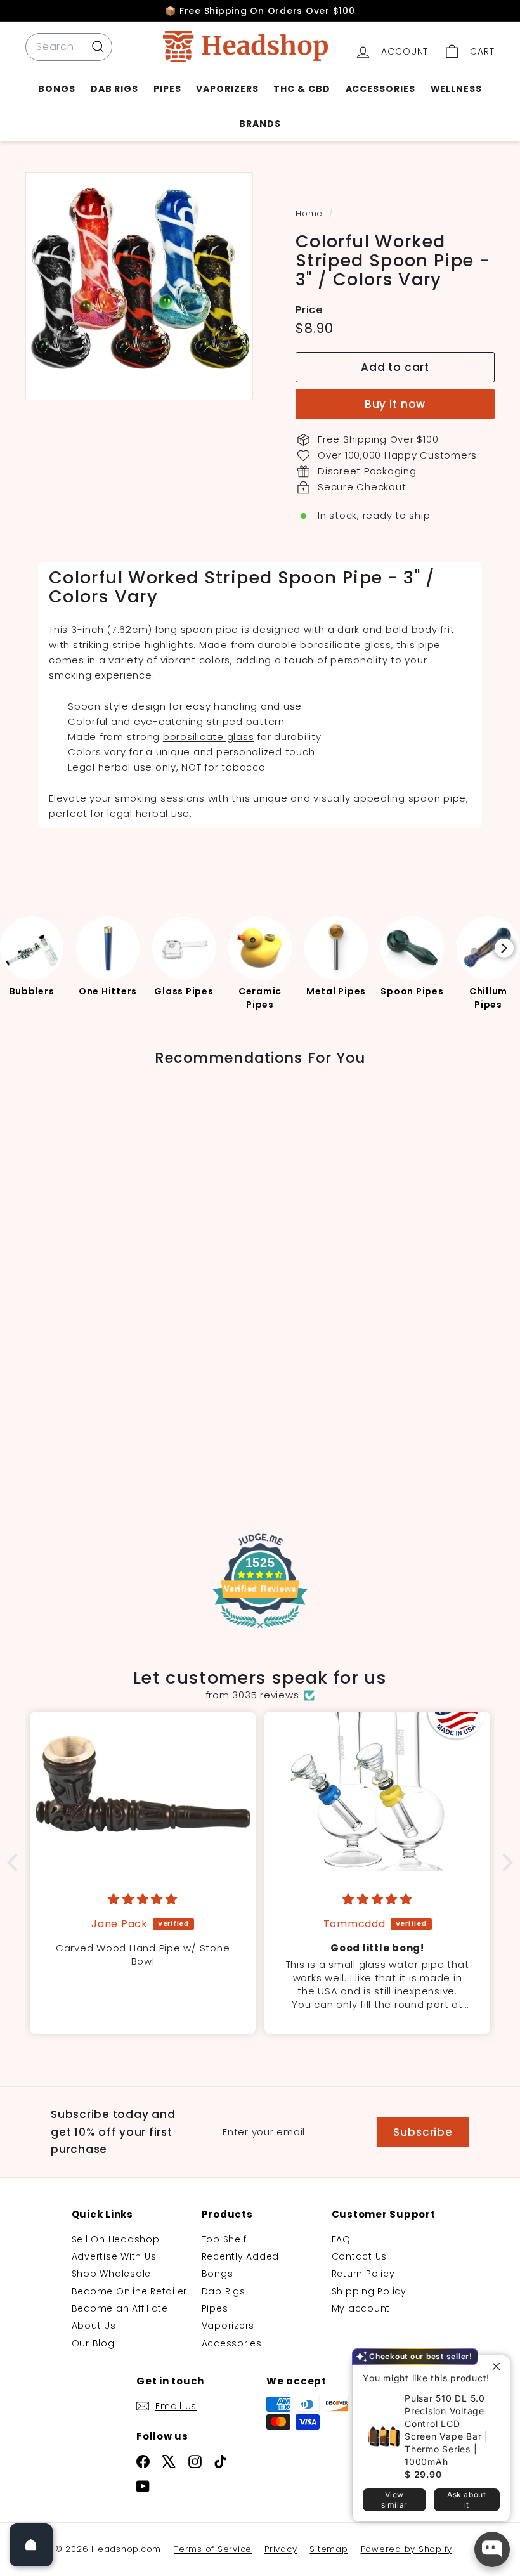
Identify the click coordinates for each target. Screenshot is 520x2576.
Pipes (167, 89)
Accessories (380, 89)
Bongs (57, 89)
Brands (260, 124)
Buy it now (395, 404)
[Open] (31, 2545)
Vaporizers (227, 89)
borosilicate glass (209, 737)
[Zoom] (139, 286)
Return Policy (363, 2274)
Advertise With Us (114, 2256)
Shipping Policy (369, 2291)
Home (311, 213)
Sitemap (328, 2549)
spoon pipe (438, 798)
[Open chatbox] (492, 2549)
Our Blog (93, 2343)
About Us (94, 2326)
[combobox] (69, 47)
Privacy (281, 2549)
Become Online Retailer (130, 2291)
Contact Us (360, 2256)
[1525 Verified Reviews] (260, 1630)
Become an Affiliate (120, 2308)
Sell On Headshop (116, 2239)
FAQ (341, 2239)
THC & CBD (302, 89)
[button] (16, 1863)
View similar (394, 2500)
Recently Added (241, 2256)
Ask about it (466, 2500)
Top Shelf (224, 2239)
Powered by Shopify (407, 2549)
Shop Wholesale (112, 2274)
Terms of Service (213, 2549)
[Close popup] (499, 2366)
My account (361, 2308)
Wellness (456, 89)
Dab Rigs (114, 89)
